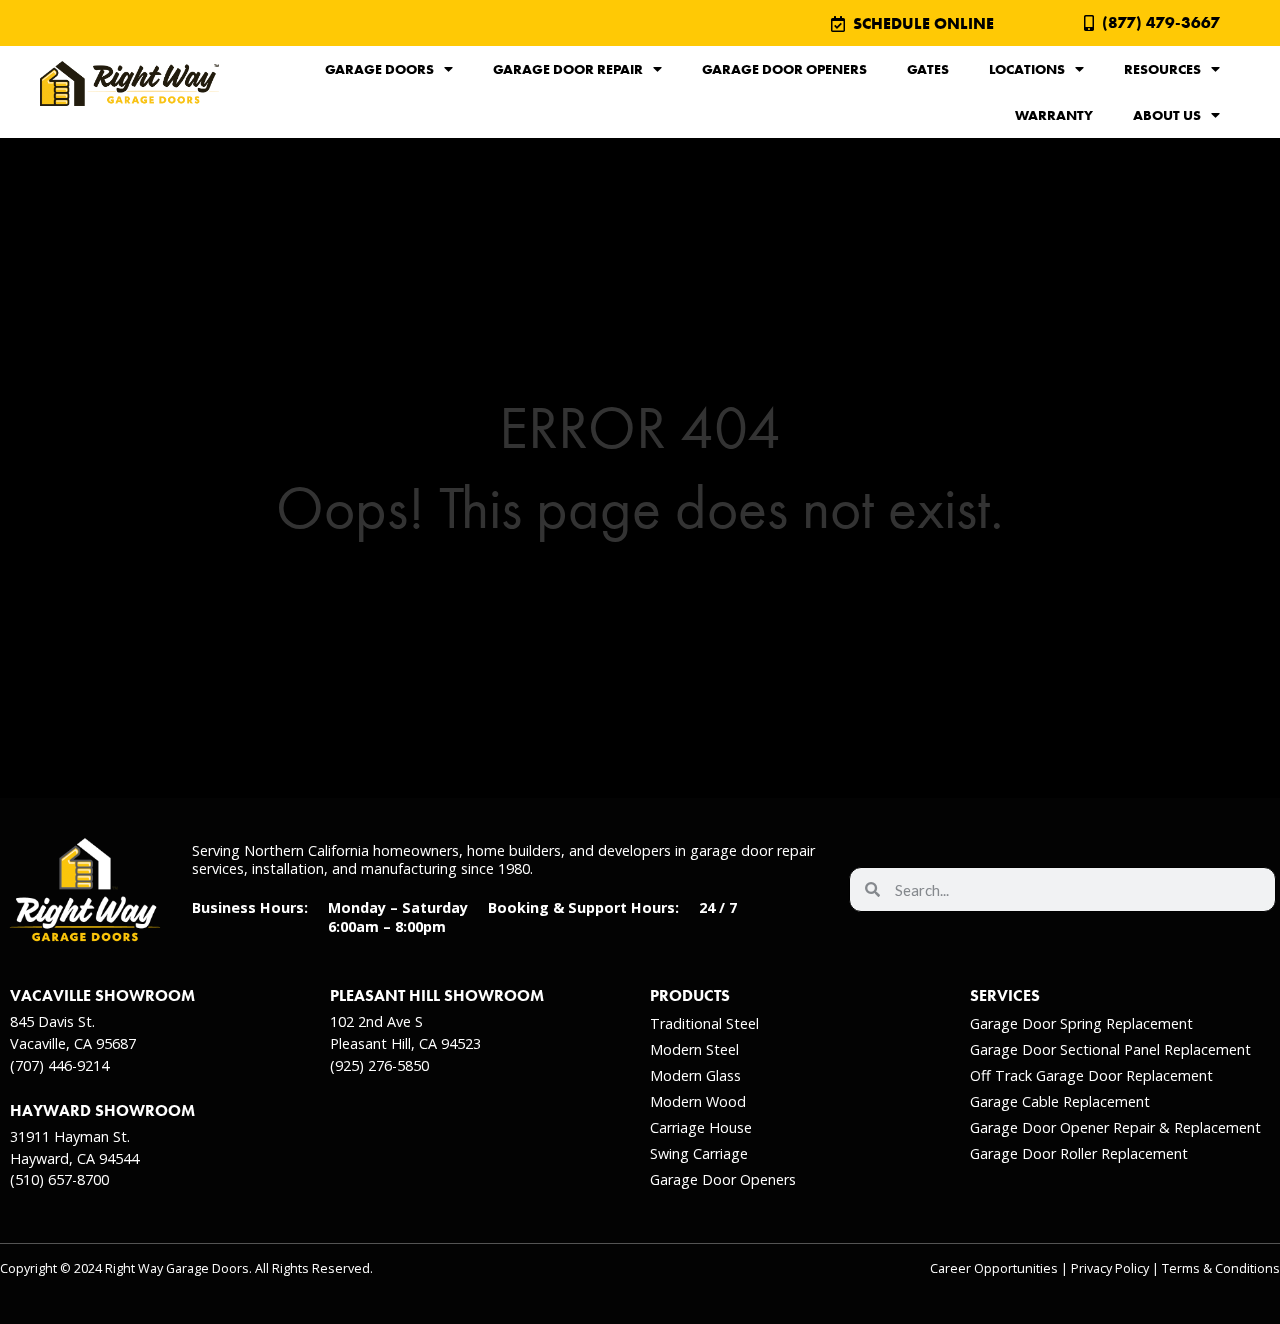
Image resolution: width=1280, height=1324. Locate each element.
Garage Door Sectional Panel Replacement (1110, 1049)
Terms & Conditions (1221, 1268)
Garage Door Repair (568, 69)
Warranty (1054, 115)
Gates (928, 69)
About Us (1167, 115)
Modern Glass (695, 1075)
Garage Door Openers (784, 69)
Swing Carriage (699, 1153)
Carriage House (701, 1127)
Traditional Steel (704, 1023)
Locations (1027, 69)
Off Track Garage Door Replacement (1091, 1075)
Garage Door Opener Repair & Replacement (1115, 1127)
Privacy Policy (1110, 1268)
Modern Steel (694, 1049)
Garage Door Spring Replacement (1081, 1023)
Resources (1162, 69)
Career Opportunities (994, 1268)
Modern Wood (698, 1101)
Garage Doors (379, 69)
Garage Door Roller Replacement (1079, 1153)
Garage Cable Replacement (1060, 1101)
